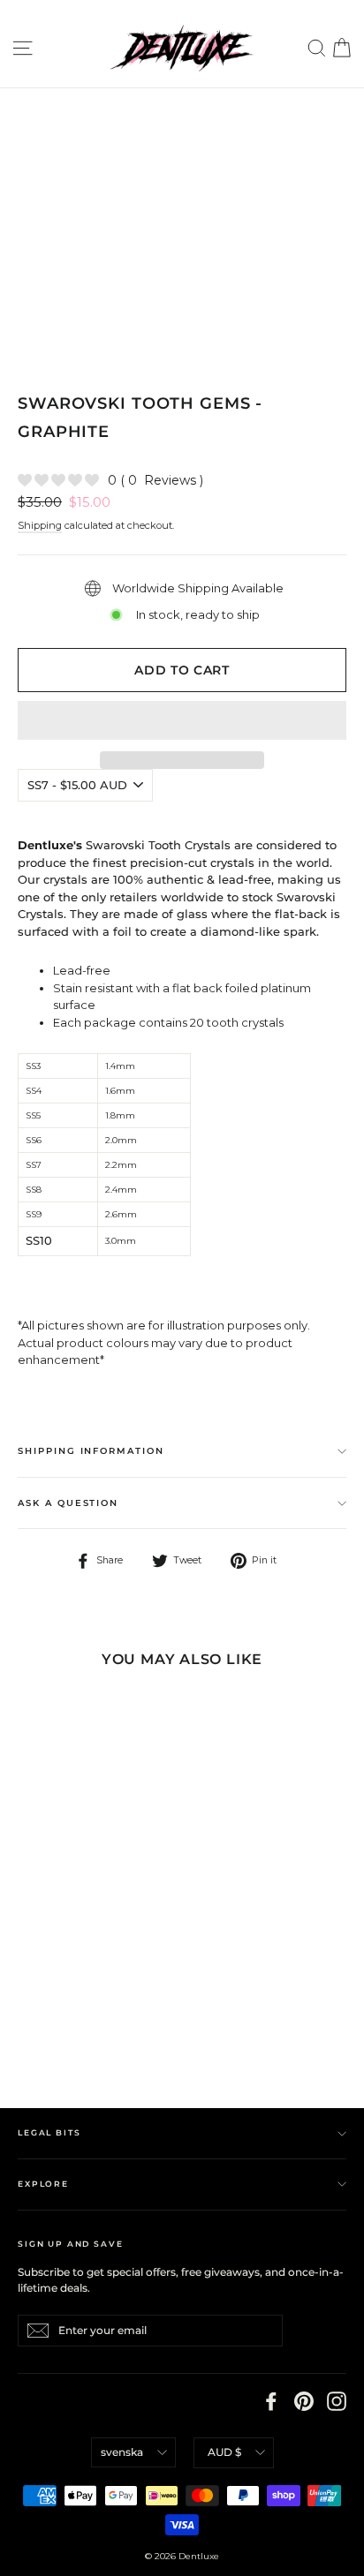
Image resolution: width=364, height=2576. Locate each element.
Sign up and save (71, 2244)
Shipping (40, 525)
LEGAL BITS (49, 2132)
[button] (182, 720)
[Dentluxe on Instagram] (337, 2401)
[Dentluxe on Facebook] (271, 2401)
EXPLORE (43, 2184)
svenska (122, 2452)
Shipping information (91, 1451)
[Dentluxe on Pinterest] (304, 2401)
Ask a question (68, 1503)
